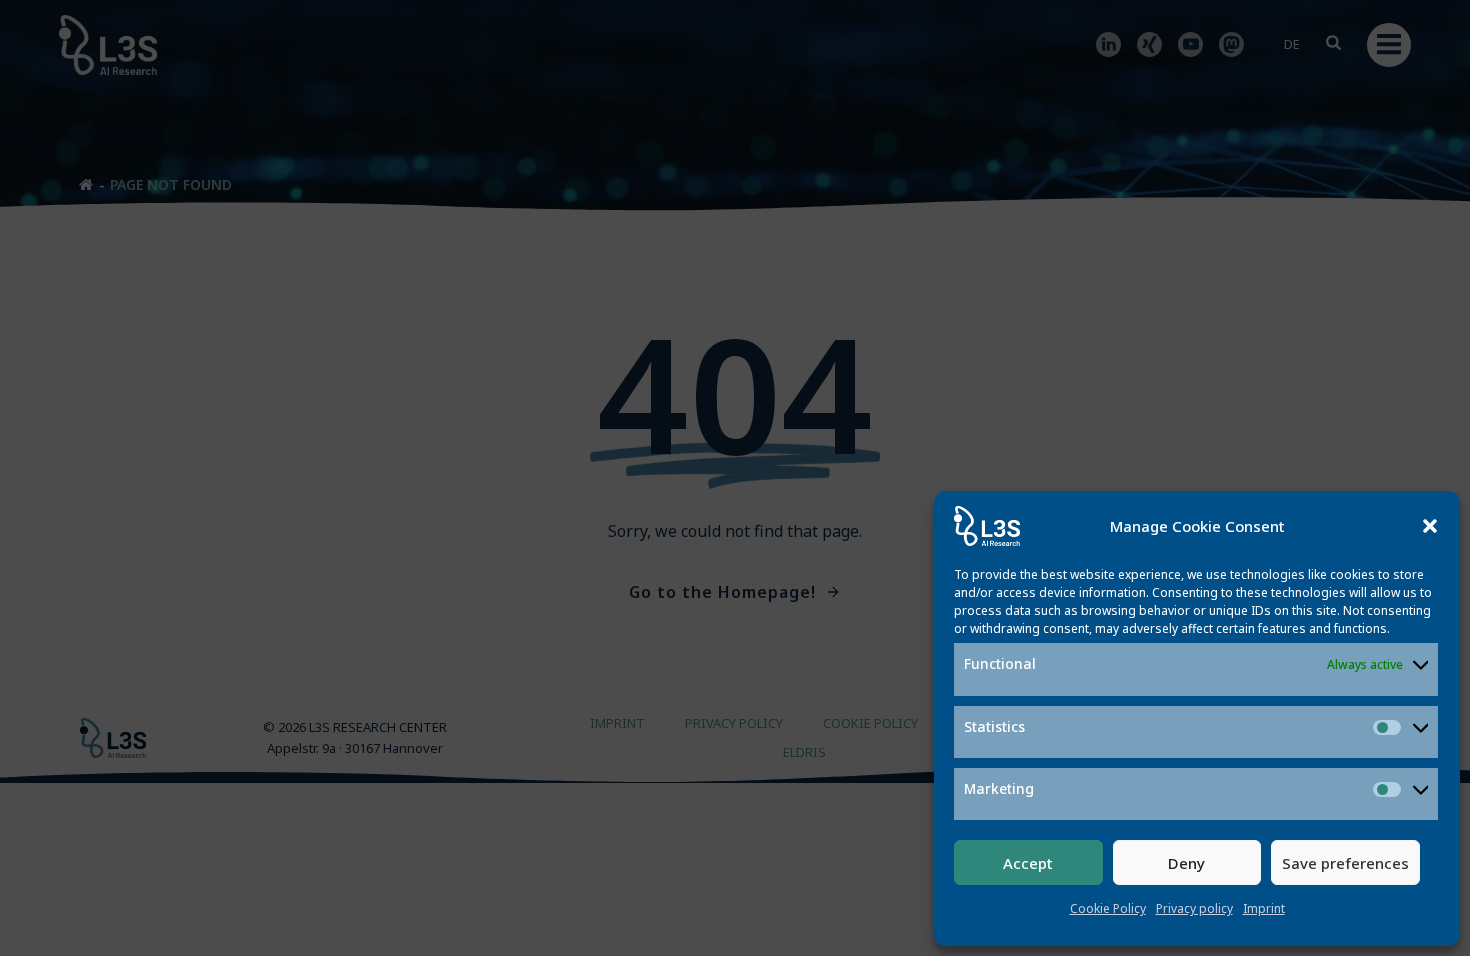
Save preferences (1345, 863)
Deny (1186, 863)
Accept (1028, 863)
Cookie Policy (1108, 908)
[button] (1430, 526)
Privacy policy (1194, 908)
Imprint (1264, 908)
